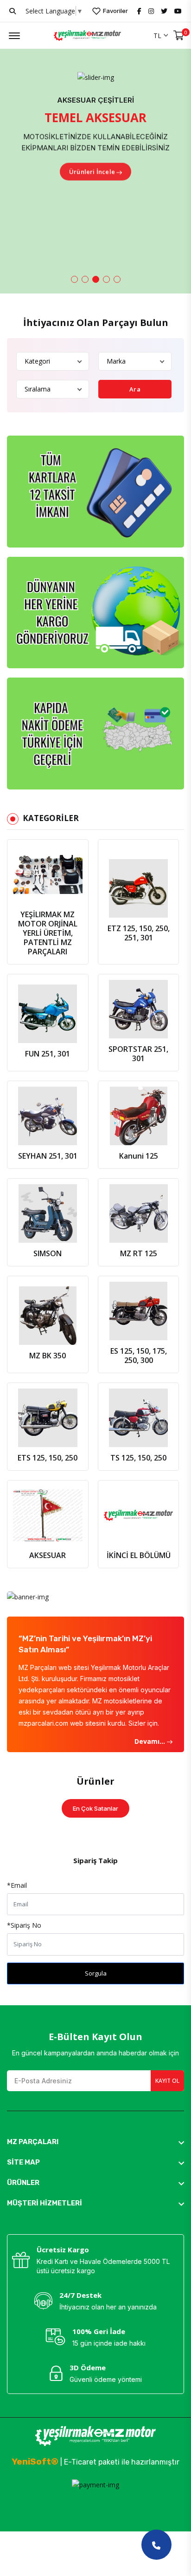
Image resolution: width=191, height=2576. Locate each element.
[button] (74, 279)
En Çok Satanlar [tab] (95, 1808)
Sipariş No (24, 1925)
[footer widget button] (95, 2142)
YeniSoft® (35, 2462)
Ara (135, 389)
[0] (179, 36)
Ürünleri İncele (92, 170)
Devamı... (151, 1741)
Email (17, 1885)
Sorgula (96, 1973)
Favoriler (115, 11)
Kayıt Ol (167, 2081)
